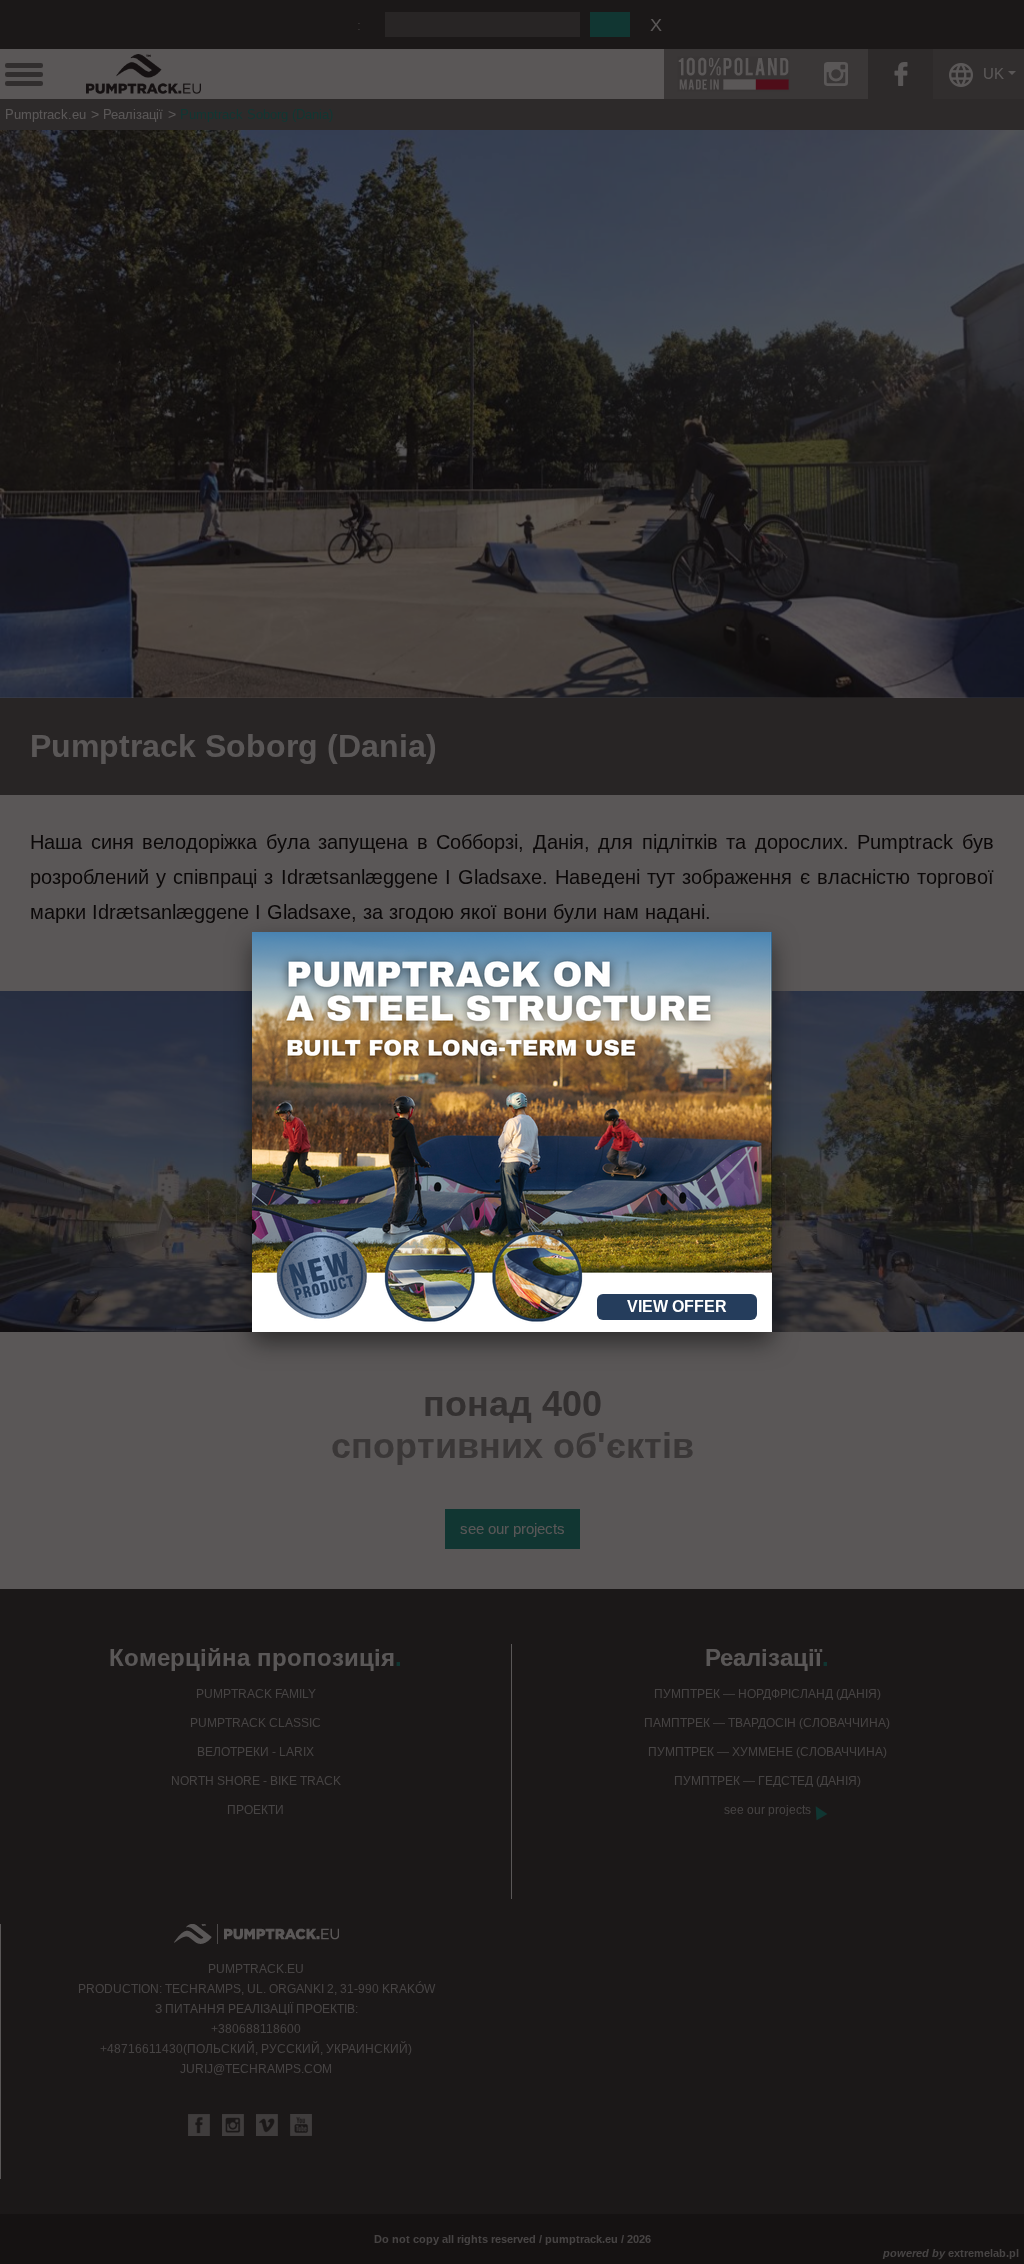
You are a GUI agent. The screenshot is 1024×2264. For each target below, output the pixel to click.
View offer (677, 1306)
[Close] (772, 932)
